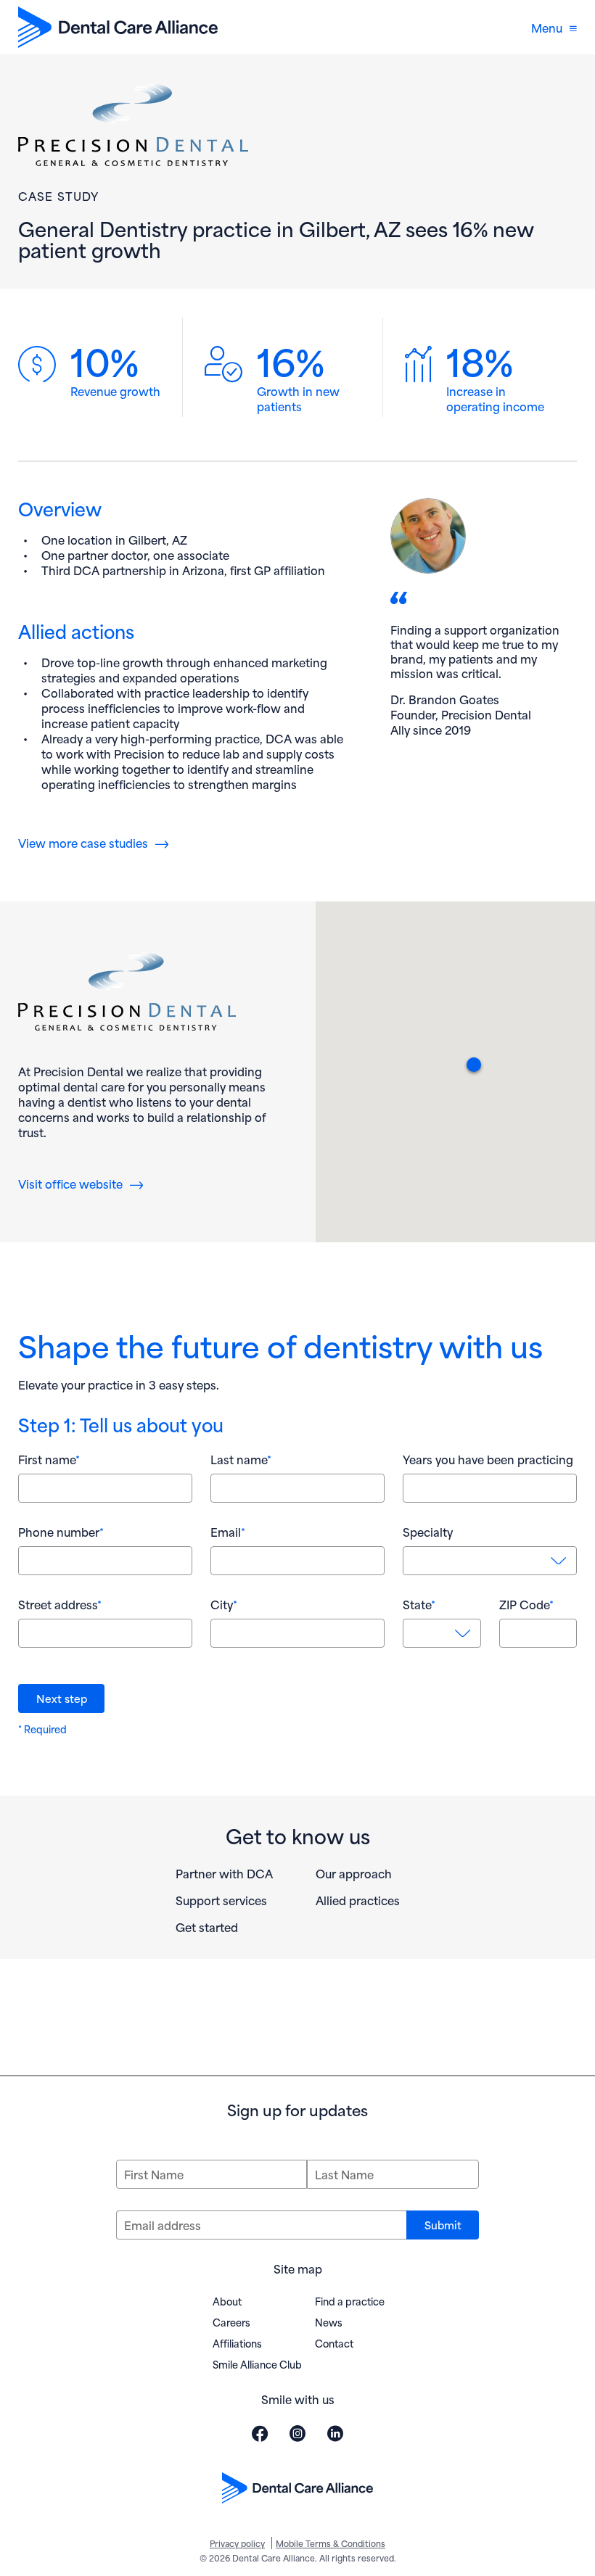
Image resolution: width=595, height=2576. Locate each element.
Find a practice (350, 2301)
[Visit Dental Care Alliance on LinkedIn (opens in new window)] (335, 2433)
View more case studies (83, 842)
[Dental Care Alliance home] (118, 27)
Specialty (428, 1532)
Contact (334, 2343)
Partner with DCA (224, 1873)
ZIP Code (526, 1604)
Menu (547, 27)
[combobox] (490, 1561)
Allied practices (358, 1900)
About (227, 2301)
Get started (207, 1927)
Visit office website (81, 1183)
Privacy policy (237, 2543)
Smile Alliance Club (257, 2364)
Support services (221, 1900)
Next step (62, 1698)
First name (49, 1459)
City (224, 1604)
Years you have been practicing (488, 1459)
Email (228, 1532)
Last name (241, 1459)
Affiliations (237, 2343)
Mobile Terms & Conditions (331, 2543)
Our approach (354, 1873)
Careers (231, 2322)
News (329, 2322)
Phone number (61, 1532)
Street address (60, 1604)
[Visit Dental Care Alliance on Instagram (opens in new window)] (297, 2433)
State (419, 1604)
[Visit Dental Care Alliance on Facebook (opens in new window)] (260, 2433)
